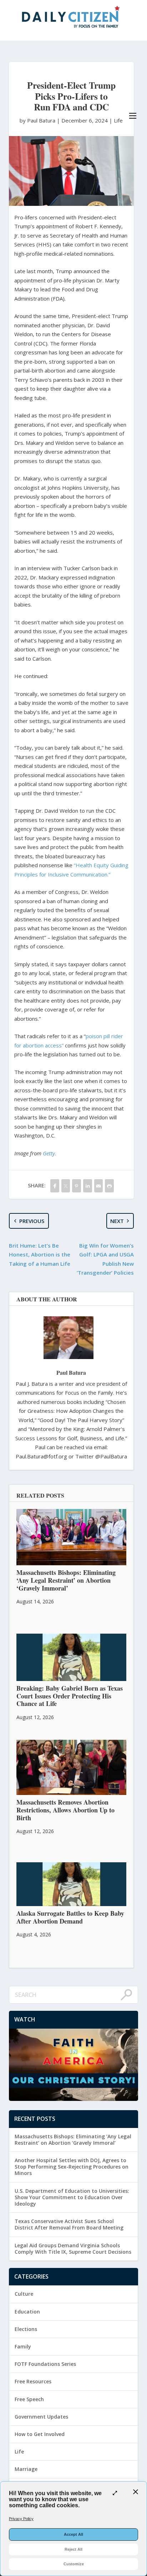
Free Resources (33, 2381)
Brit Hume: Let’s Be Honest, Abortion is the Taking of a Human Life (40, 1255)
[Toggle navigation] (133, 116)
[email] (99, 1186)
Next (117, 1221)
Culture (24, 2294)
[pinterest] (77, 1186)
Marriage (26, 2469)
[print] (109, 1186)
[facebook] (55, 1186)
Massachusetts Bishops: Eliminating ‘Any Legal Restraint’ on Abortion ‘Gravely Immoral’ (73, 2140)
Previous (32, 1221)
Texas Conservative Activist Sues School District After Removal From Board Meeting (69, 2224)
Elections (26, 2329)
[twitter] (66, 1186)
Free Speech (29, 2399)
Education (27, 2312)
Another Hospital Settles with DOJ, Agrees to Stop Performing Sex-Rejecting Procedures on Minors (72, 2167)
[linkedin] (88, 1186)
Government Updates (41, 2417)
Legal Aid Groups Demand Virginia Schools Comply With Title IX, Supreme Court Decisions (73, 2249)
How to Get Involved (40, 2434)
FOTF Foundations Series (45, 2364)
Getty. (50, 1153)
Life (118, 120)
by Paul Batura (38, 120)
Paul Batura (71, 1372)
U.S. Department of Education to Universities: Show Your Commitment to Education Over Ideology (72, 2197)
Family (23, 2346)
